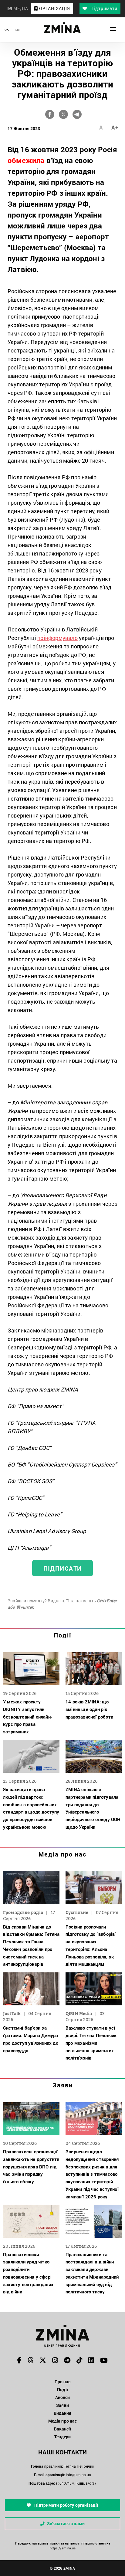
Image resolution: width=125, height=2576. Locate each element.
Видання (63, 2413)
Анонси (63, 2397)
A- (102, 127)
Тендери (63, 2437)
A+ (115, 127)
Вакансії (63, 2429)
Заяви (63, 2085)
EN (17, 30)
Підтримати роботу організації (66, 2505)
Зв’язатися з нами (66, 2524)
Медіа (20, 8)
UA (7, 30)
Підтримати (103, 8)
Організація (54, 8)
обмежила (26, 160)
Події (62, 1635)
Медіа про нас (62, 1854)
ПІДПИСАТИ (63, 1568)
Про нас (63, 2382)
